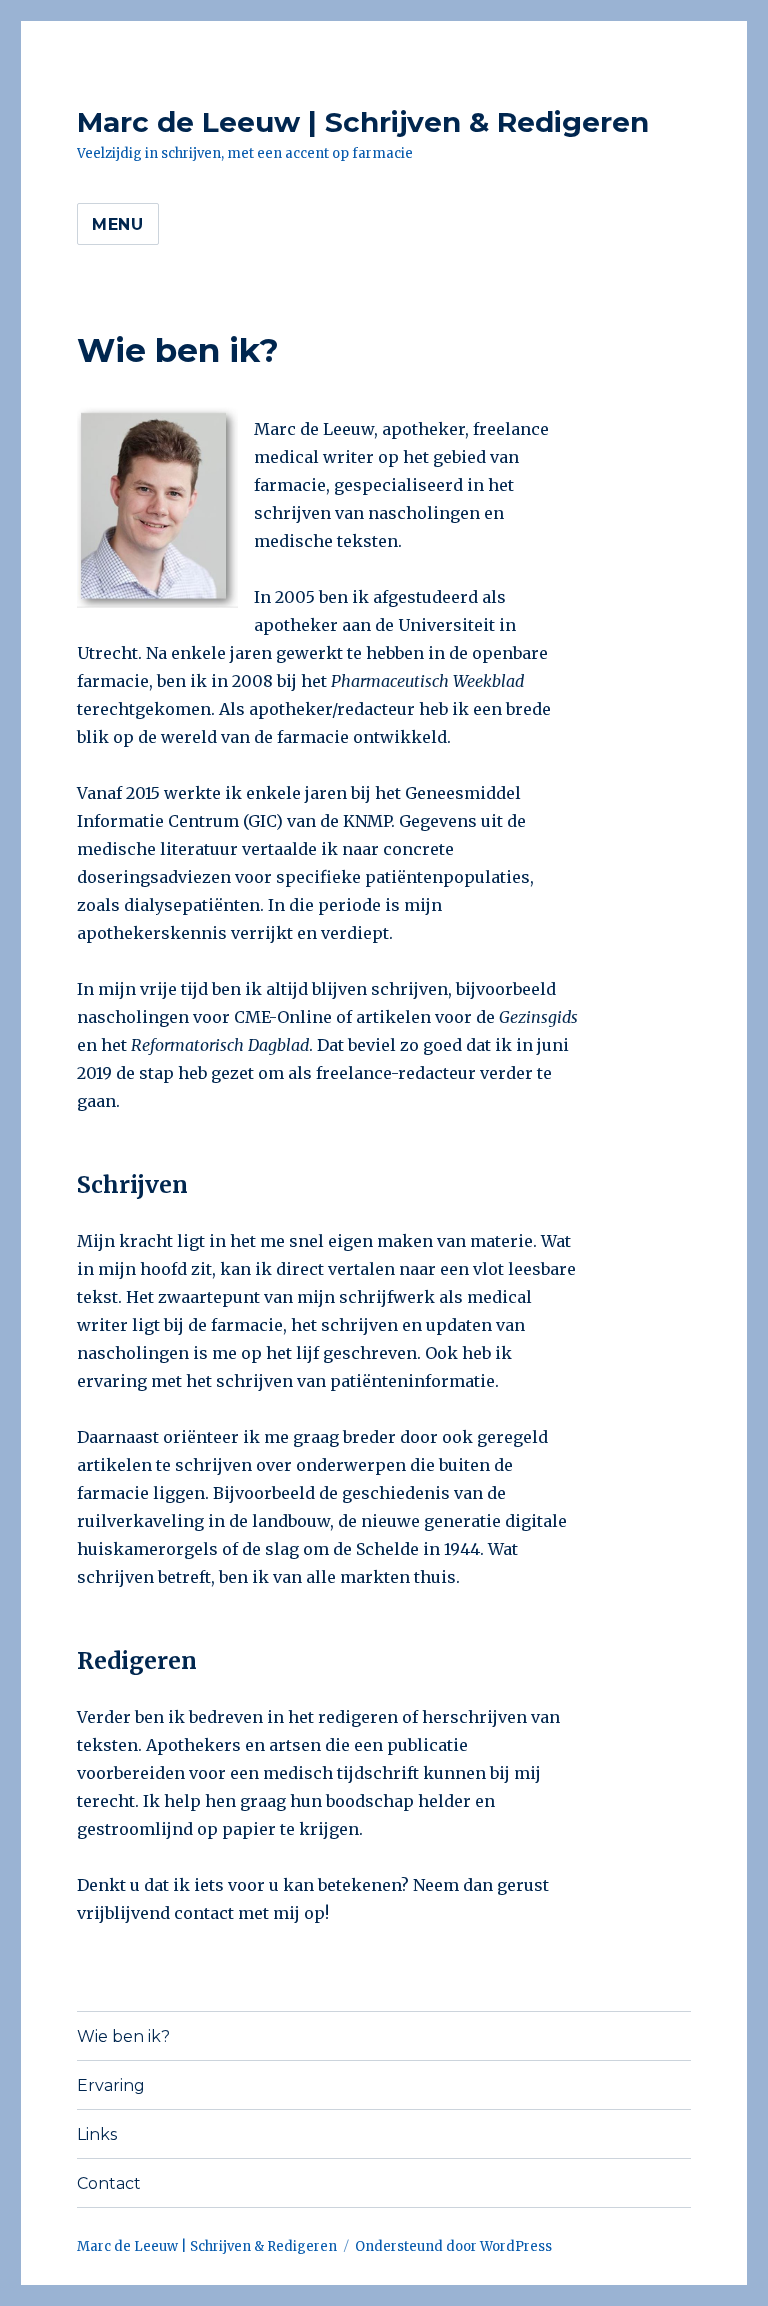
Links (97, 2134)
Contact (109, 2183)
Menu (118, 224)
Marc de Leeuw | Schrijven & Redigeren (363, 122)
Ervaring (111, 2085)
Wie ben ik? (123, 2036)
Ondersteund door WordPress (453, 2246)
